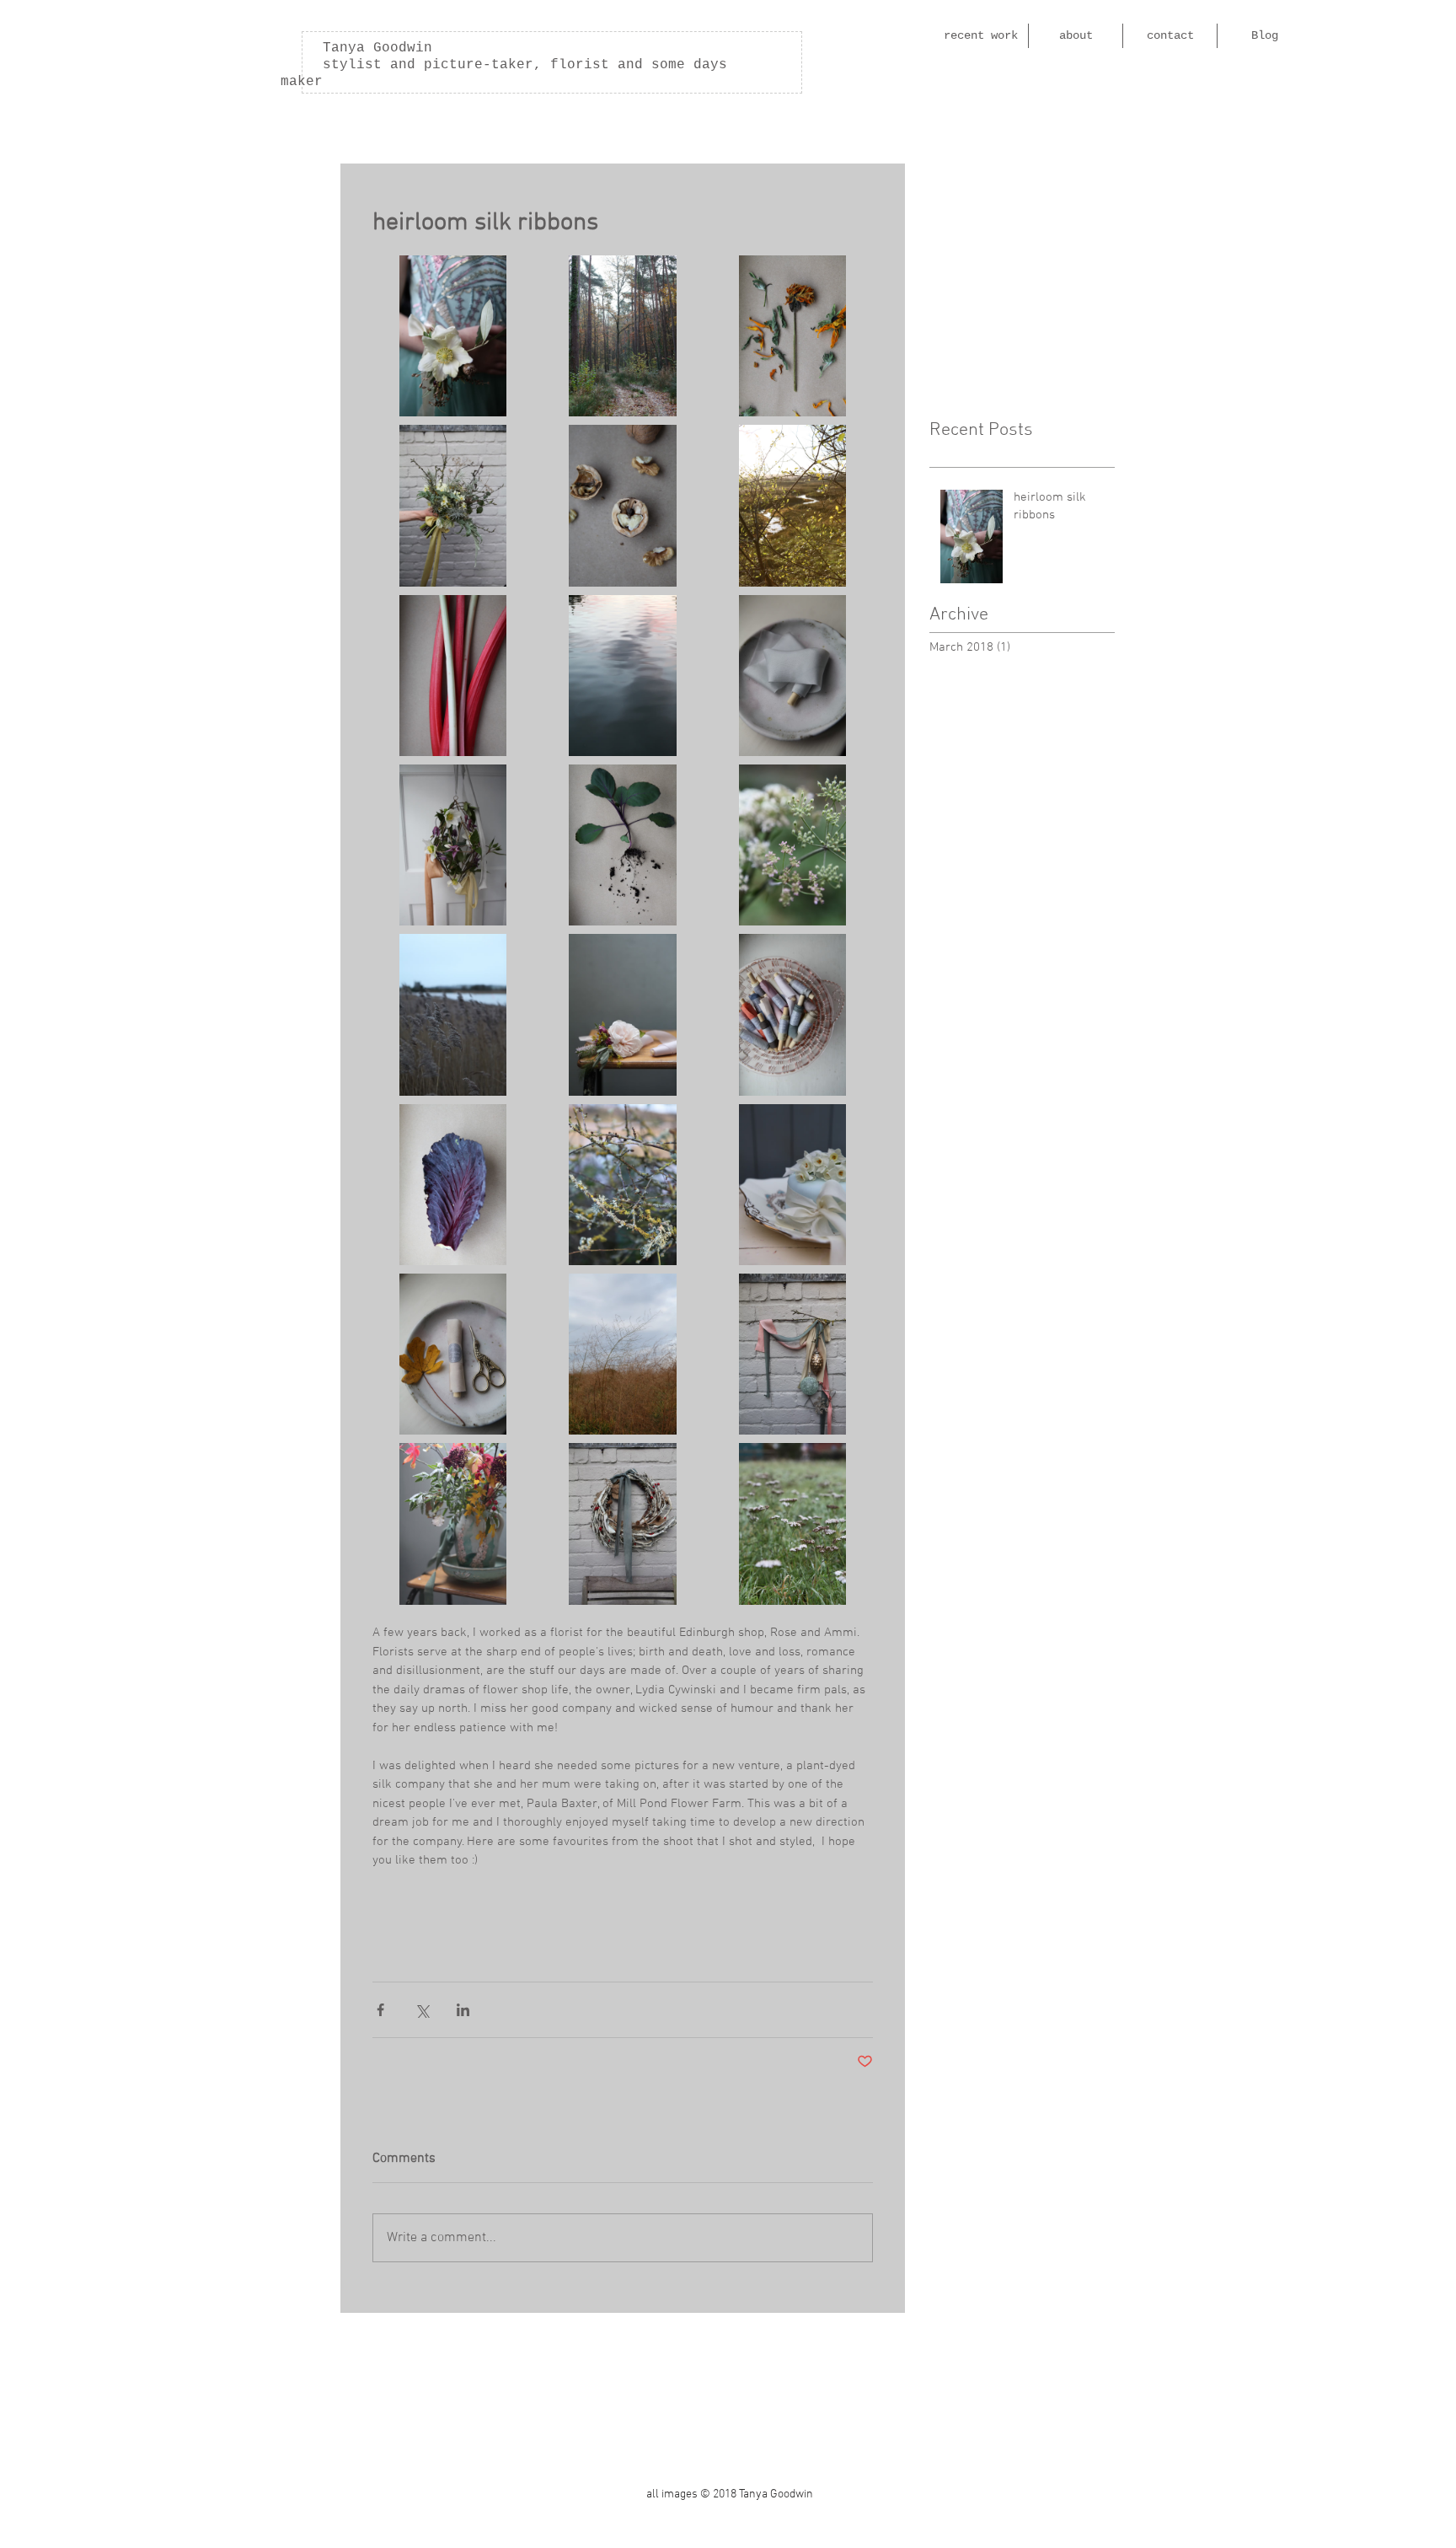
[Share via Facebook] (380, 2010)
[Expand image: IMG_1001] (792, 1185)
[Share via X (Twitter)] (422, 2010)
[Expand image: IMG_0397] (792, 1523)
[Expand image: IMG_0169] (792, 1014)
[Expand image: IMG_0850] (453, 1014)
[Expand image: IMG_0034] (792, 505)
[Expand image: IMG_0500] (453, 336)
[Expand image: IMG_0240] (453, 1354)
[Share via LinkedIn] (463, 2010)
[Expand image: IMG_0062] (622, 1014)
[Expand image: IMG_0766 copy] (792, 1354)
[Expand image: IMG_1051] (453, 845)
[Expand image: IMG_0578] (622, 845)
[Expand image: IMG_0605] (453, 1185)
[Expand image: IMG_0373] (622, 1354)
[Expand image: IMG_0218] (792, 676)
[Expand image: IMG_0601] (792, 336)
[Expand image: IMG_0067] (453, 1523)
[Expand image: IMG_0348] (792, 845)
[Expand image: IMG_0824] (453, 505)
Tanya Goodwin (356, 48)
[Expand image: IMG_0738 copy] (622, 1523)
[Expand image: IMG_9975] (622, 676)
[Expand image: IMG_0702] (622, 505)
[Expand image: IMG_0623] (453, 676)
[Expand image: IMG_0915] (622, 1185)
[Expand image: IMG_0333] (622, 336)
